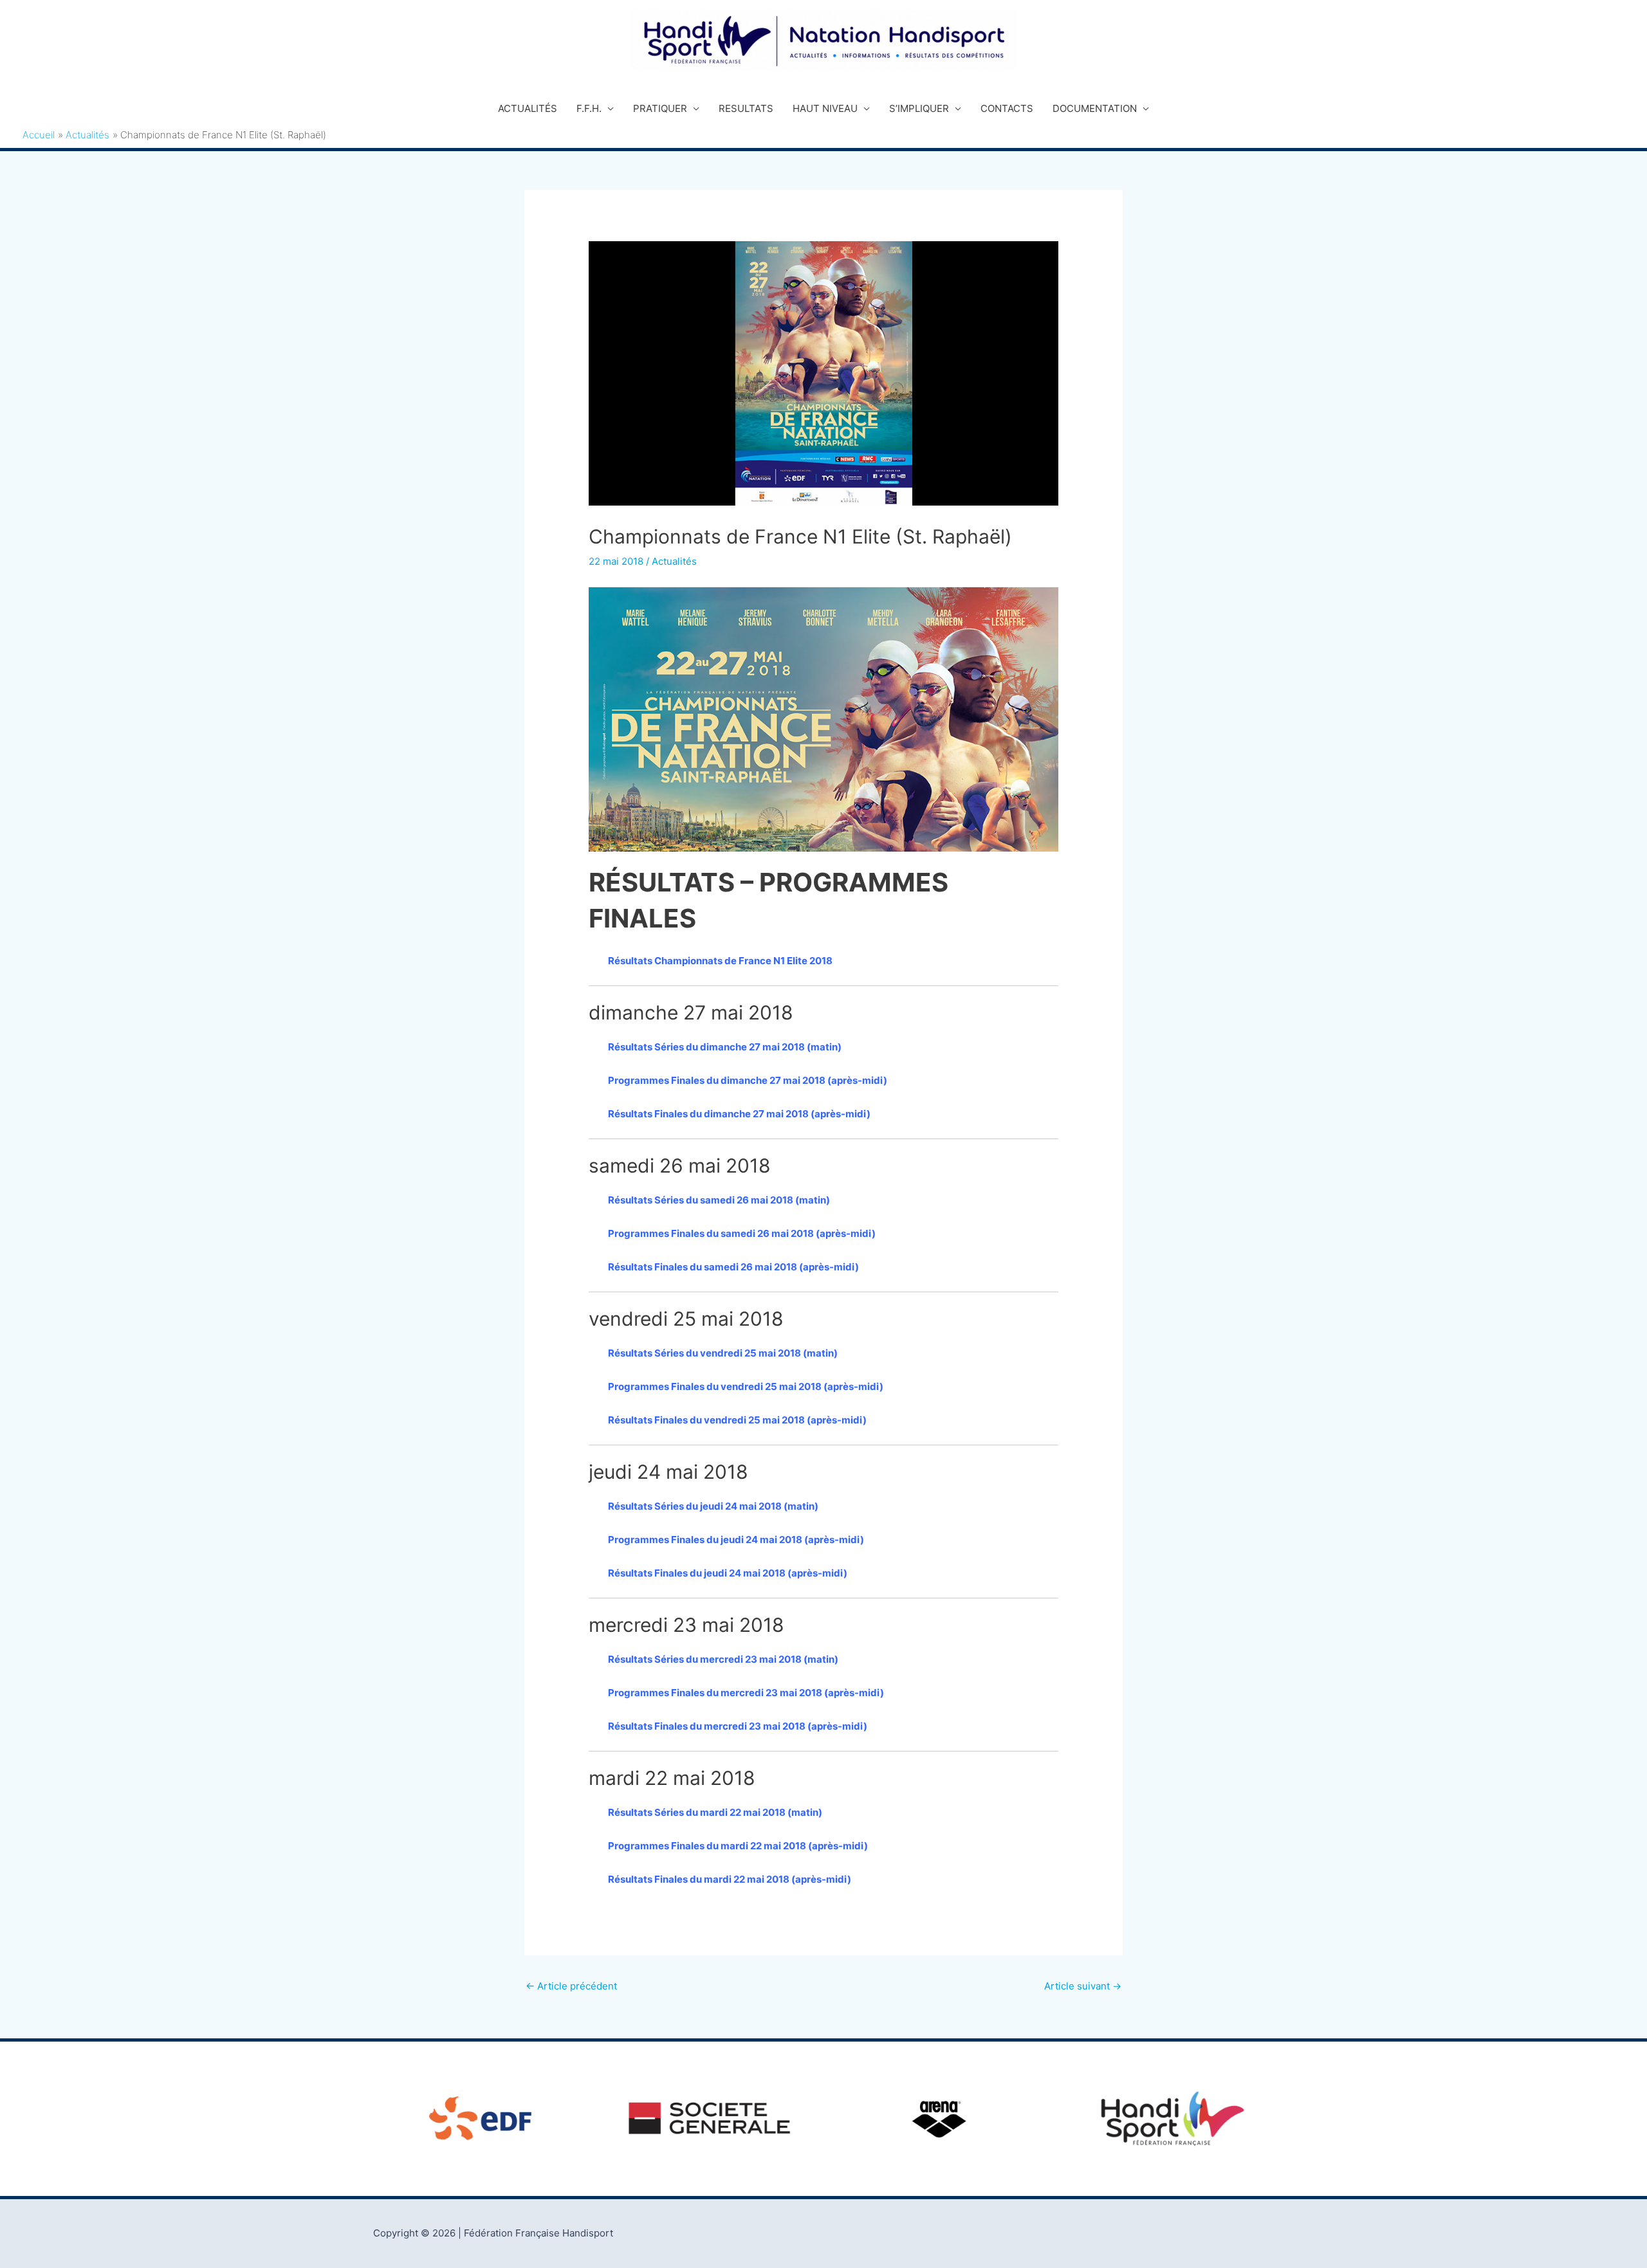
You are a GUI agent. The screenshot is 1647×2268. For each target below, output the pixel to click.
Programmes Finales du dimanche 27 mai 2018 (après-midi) (748, 1080)
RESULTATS (746, 108)
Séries (668, 1353)
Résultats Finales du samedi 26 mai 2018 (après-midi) (733, 1267)
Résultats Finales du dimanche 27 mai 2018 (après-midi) (739, 1114)
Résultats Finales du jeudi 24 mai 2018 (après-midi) (728, 1573)
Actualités (674, 561)
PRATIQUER (660, 108)
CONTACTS (1007, 108)
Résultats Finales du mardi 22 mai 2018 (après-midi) (730, 1879)
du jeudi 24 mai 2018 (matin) (751, 1506)
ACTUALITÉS (528, 108)
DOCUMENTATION (1095, 108)
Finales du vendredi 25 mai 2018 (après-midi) (777, 1386)
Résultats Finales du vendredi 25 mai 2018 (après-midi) (737, 1420)
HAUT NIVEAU (825, 108)
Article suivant (1083, 1986)
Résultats (630, 1353)
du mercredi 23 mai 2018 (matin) (761, 1659)
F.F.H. (589, 108)
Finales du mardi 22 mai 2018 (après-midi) (769, 1846)
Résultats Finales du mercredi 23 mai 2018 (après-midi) (738, 1726)
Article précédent (571, 1986)
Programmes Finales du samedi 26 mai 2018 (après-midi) (742, 1233)
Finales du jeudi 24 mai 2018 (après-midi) (768, 1540)
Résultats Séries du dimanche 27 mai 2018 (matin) (725, 1047)
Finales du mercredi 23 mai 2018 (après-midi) (777, 1693)
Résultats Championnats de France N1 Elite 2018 (720, 961)
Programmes (639, 1386)
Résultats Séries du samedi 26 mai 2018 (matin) (719, 1200)
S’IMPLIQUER (919, 108)
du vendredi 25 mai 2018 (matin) (761, 1353)
